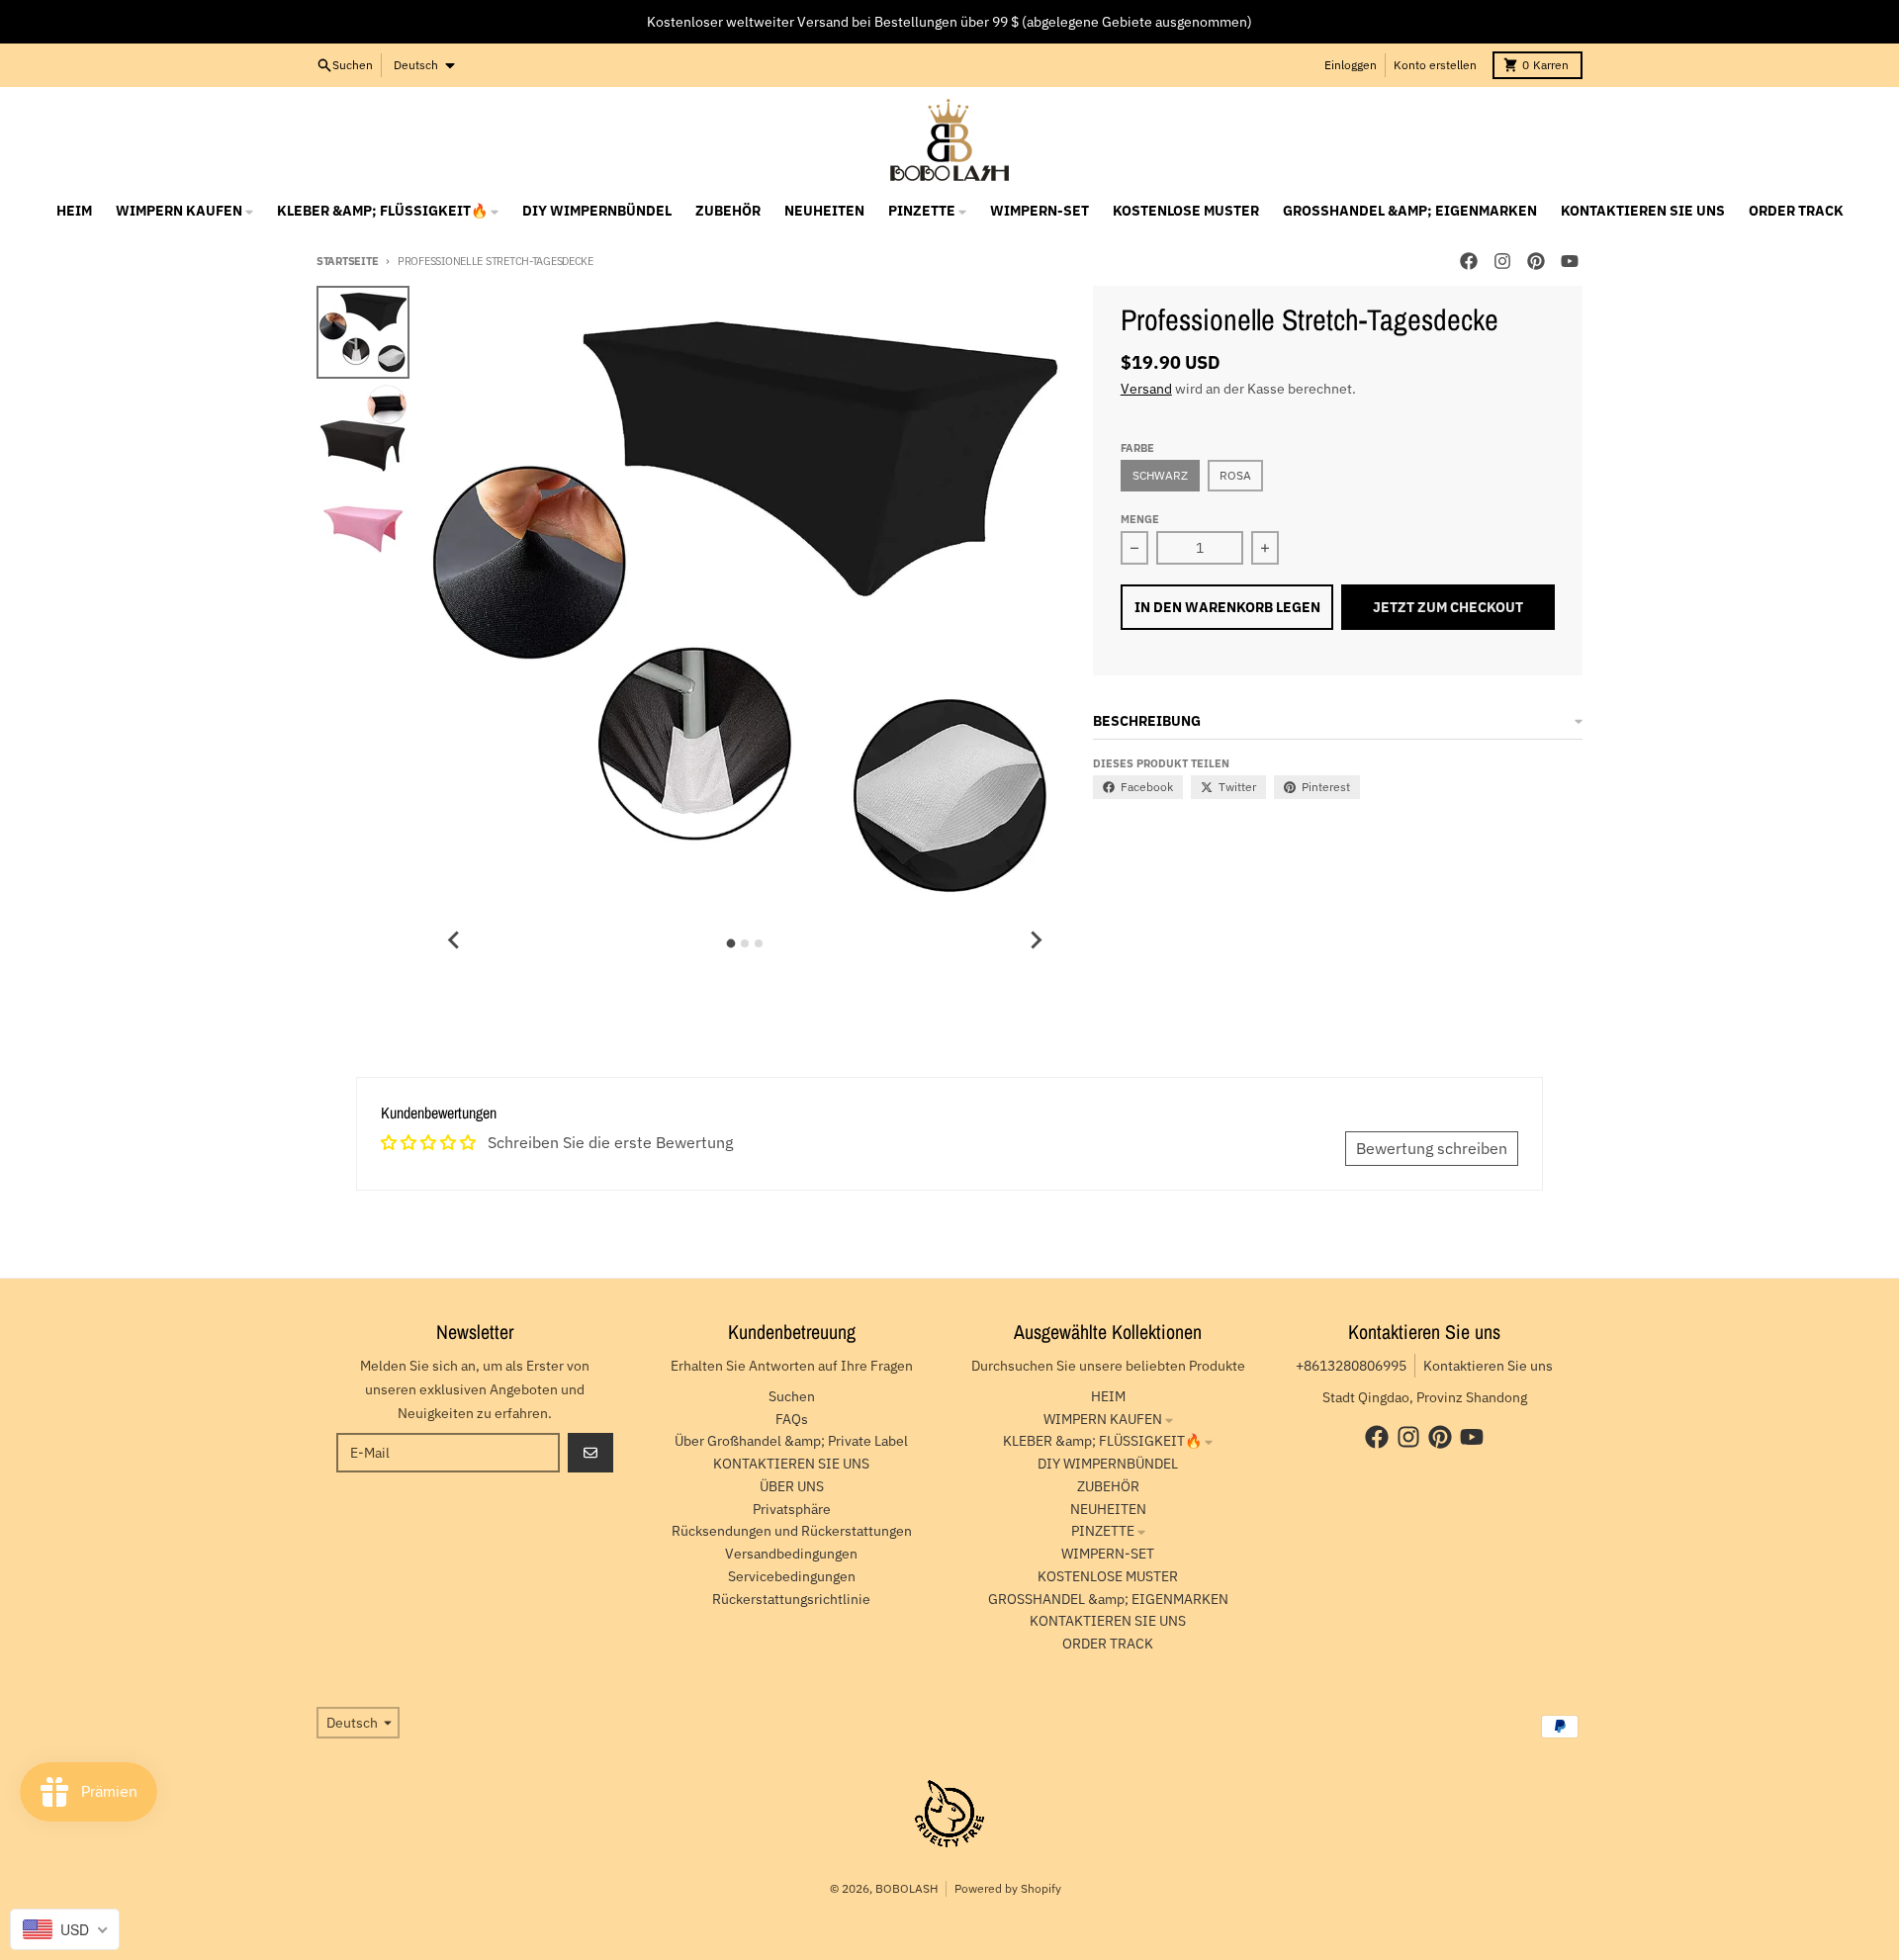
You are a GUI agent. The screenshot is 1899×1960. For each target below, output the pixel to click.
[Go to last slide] (454, 940)
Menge (1140, 519)
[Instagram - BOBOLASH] (1502, 261)
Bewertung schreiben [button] (1432, 1148)
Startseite (347, 261)
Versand (1146, 389)
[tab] (731, 944)
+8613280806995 (1351, 1366)
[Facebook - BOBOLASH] (1469, 261)
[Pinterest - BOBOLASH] (1536, 261)
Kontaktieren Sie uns (1488, 1366)
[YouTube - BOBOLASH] (1570, 261)
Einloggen (1351, 65)
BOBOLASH (906, 1888)
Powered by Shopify (1008, 1888)
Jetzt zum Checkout (1448, 607)
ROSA (1235, 475)
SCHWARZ (1160, 475)
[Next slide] (1036, 940)
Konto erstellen (1435, 65)
